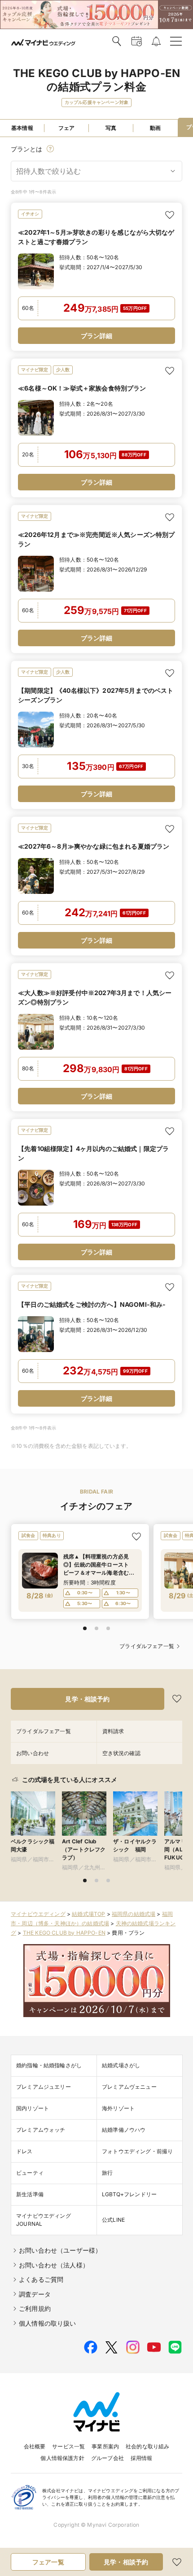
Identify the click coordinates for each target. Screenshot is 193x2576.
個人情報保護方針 (62, 2458)
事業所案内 (105, 2446)
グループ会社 (107, 2458)
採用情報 (142, 2458)
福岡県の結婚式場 (134, 1914)
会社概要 (35, 2446)
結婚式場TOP (88, 1914)
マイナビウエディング (38, 1914)
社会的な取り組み (147, 2446)
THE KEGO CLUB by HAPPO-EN (64, 1933)
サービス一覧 (68, 2446)
